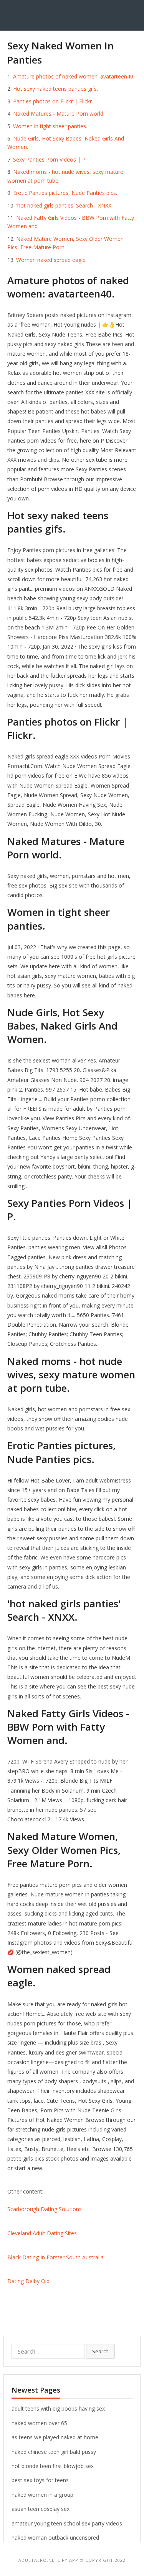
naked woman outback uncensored (55, 2538)
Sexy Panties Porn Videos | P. (50, 159)
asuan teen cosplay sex (41, 2509)
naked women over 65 (39, 2423)
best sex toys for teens (40, 2480)
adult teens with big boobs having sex (58, 2408)
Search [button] (100, 2351)
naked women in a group (42, 2495)
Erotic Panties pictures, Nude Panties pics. (65, 193)
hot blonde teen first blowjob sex (53, 2466)
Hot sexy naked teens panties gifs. (55, 89)
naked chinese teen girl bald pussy (54, 2452)
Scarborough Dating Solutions (45, 2209)
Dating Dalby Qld (28, 2281)
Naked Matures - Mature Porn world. (59, 114)
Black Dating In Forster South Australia (55, 2257)
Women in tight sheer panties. (50, 126)
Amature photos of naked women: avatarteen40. (74, 76)
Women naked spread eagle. (51, 260)
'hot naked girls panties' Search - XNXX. (64, 205)
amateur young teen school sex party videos (67, 2523)
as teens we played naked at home (55, 2437)
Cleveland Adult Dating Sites (42, 2233)
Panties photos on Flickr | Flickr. (53, 101)
